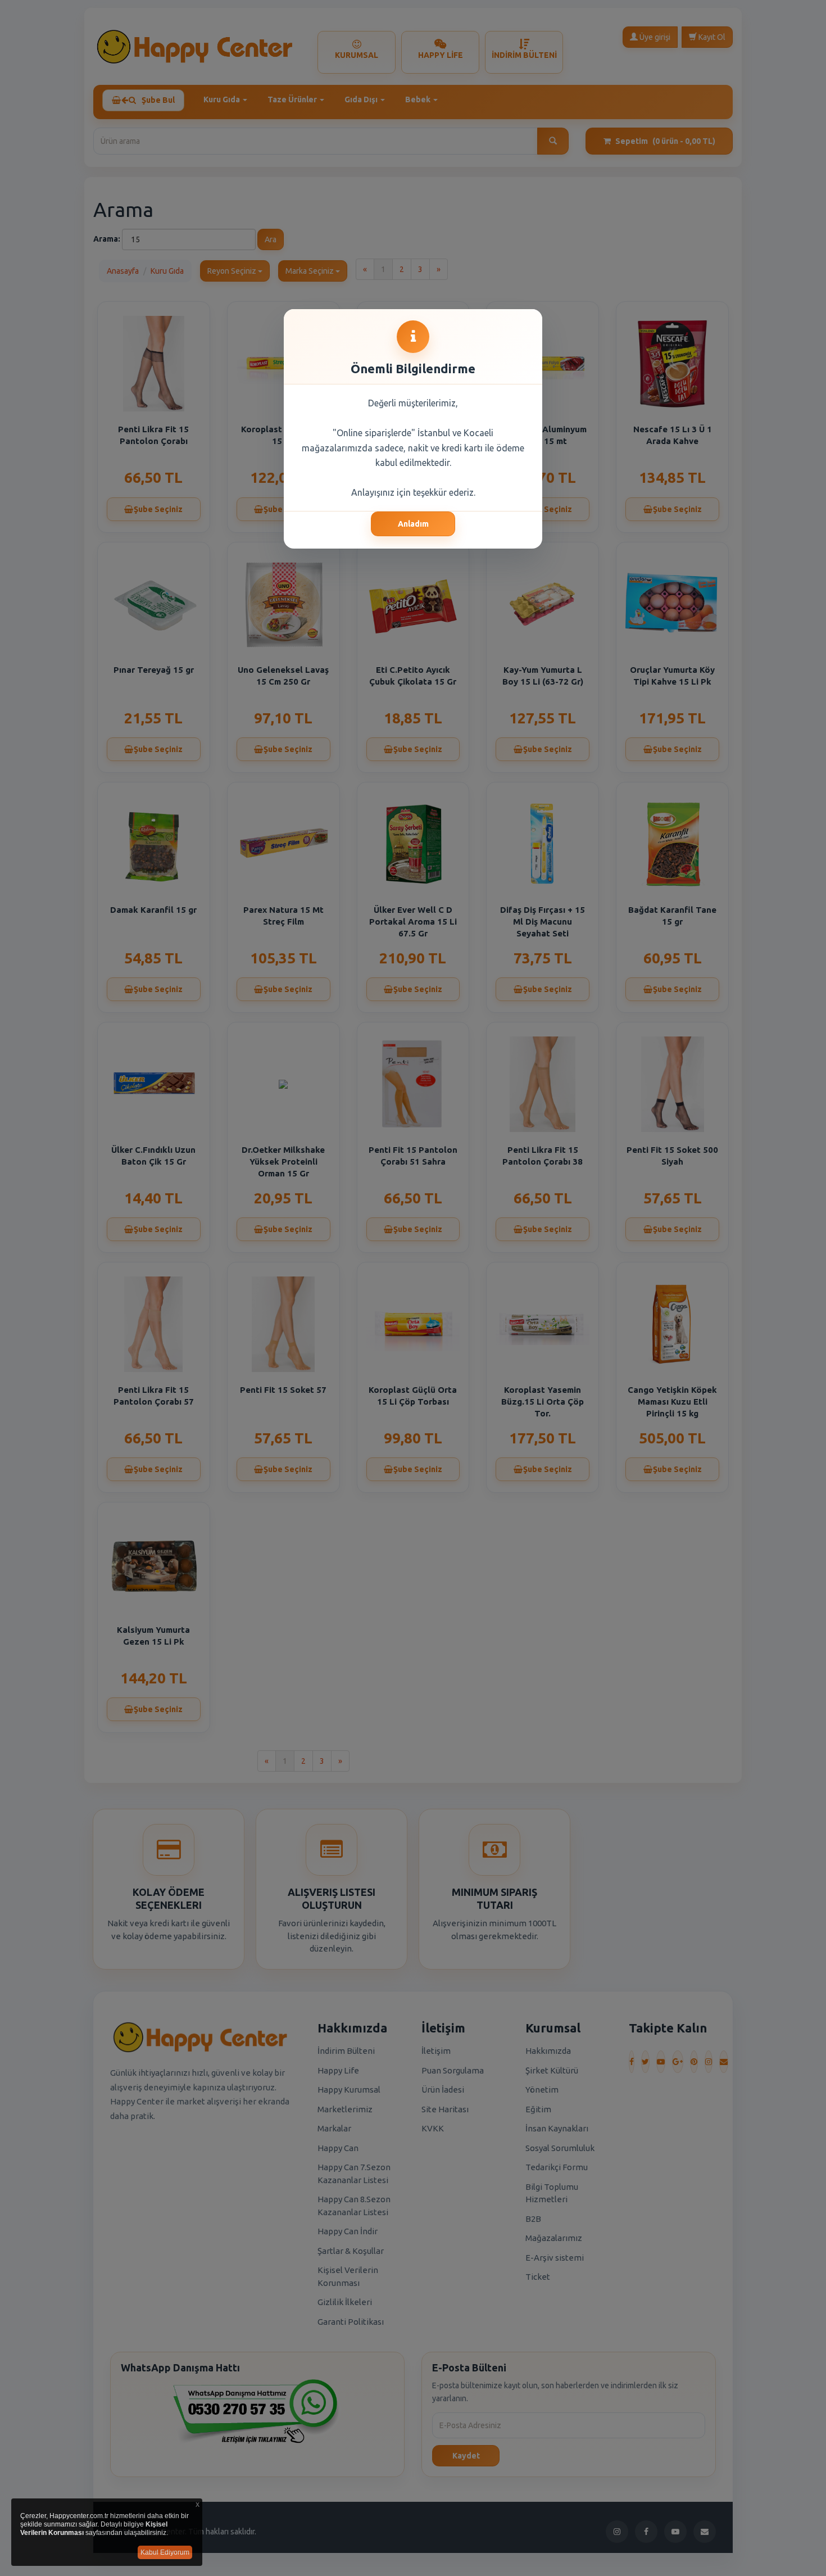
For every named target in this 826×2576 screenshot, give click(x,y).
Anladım (413, 524)
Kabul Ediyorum (165, 2552)
